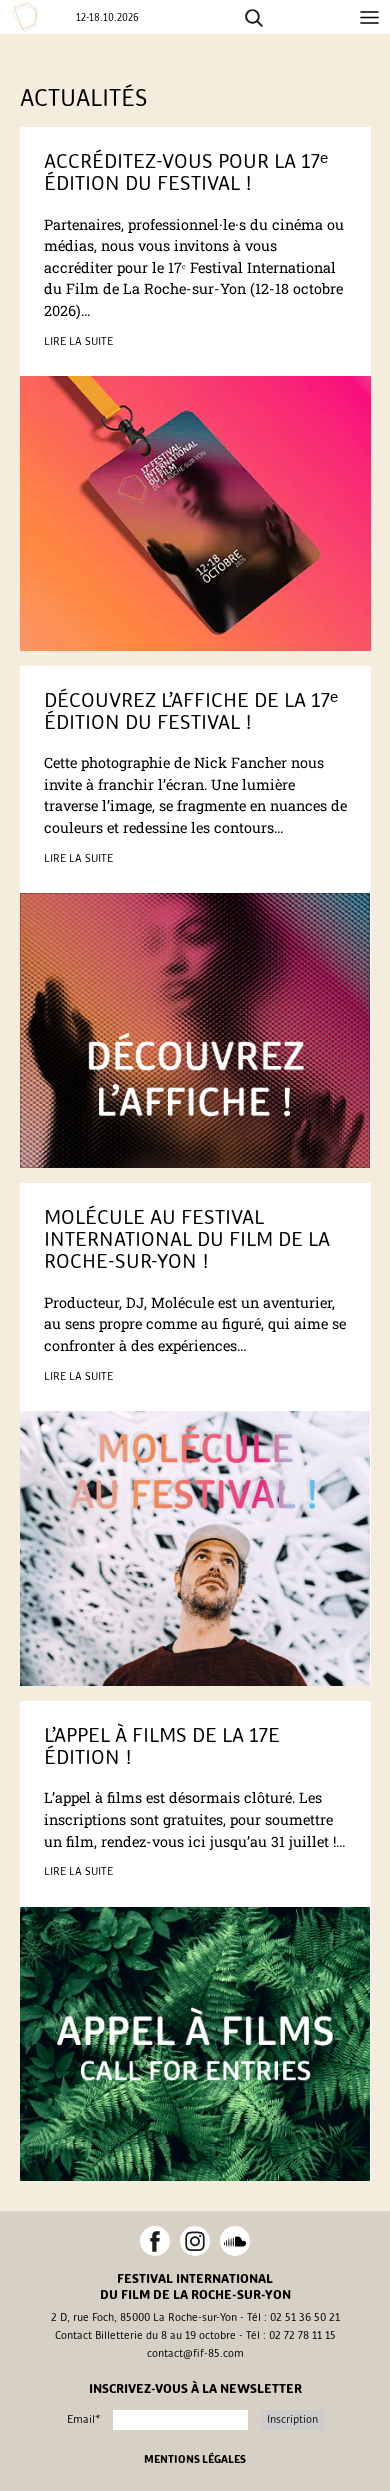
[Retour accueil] (28, 17)
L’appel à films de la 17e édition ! (162, 1746)
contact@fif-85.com (195, 2354)
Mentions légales (195, 2460)
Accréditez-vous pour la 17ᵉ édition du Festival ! (186, 172)
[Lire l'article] (195, 513)
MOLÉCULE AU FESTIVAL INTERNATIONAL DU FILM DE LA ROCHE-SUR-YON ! (187, 1240)
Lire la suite (78, 341)
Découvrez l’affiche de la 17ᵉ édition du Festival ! (191, 711)
